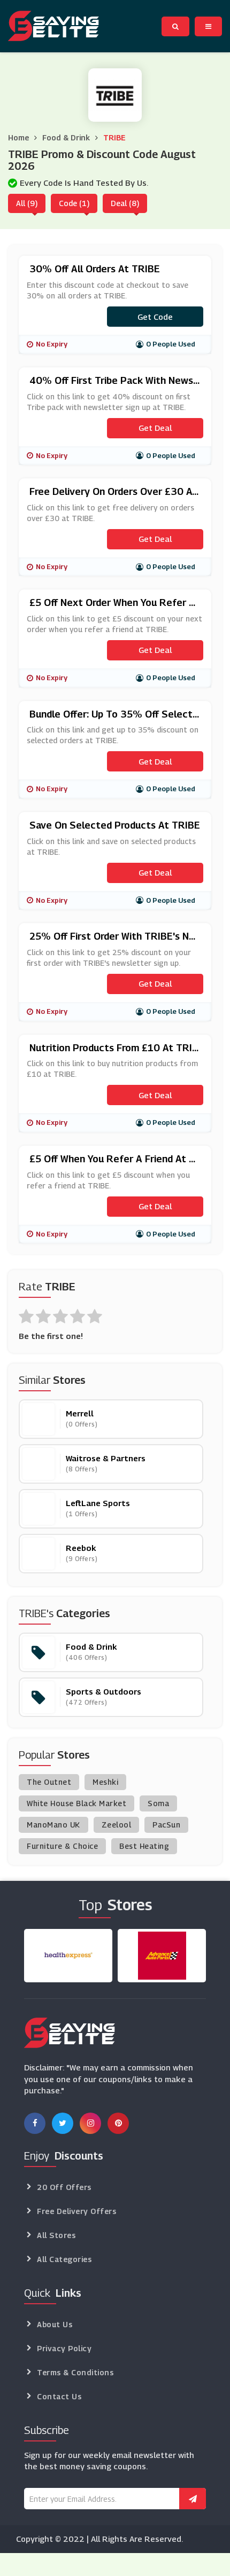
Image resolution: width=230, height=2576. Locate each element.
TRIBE (114, 137)
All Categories (64, 2259)
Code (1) (74, 203)
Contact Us (59, 2396)
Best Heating (144, 1846)
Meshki (105, 1782)
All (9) (27, 203)
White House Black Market (76, 1803)
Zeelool (117, 1825)
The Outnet (49, 1782)
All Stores (56, 2235)
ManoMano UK (53, 1825)
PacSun (166, 1825)
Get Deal (155, 428)
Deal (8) (125, 203)
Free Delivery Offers (76, 2211)
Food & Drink (66, 137)
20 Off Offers (64, 2187)
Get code (155, 317)
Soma (158, 1803)
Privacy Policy (64, 2348)
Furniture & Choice (62, 1846)
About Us (55, 2324)
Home (18, 137)
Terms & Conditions (75, 2372)
